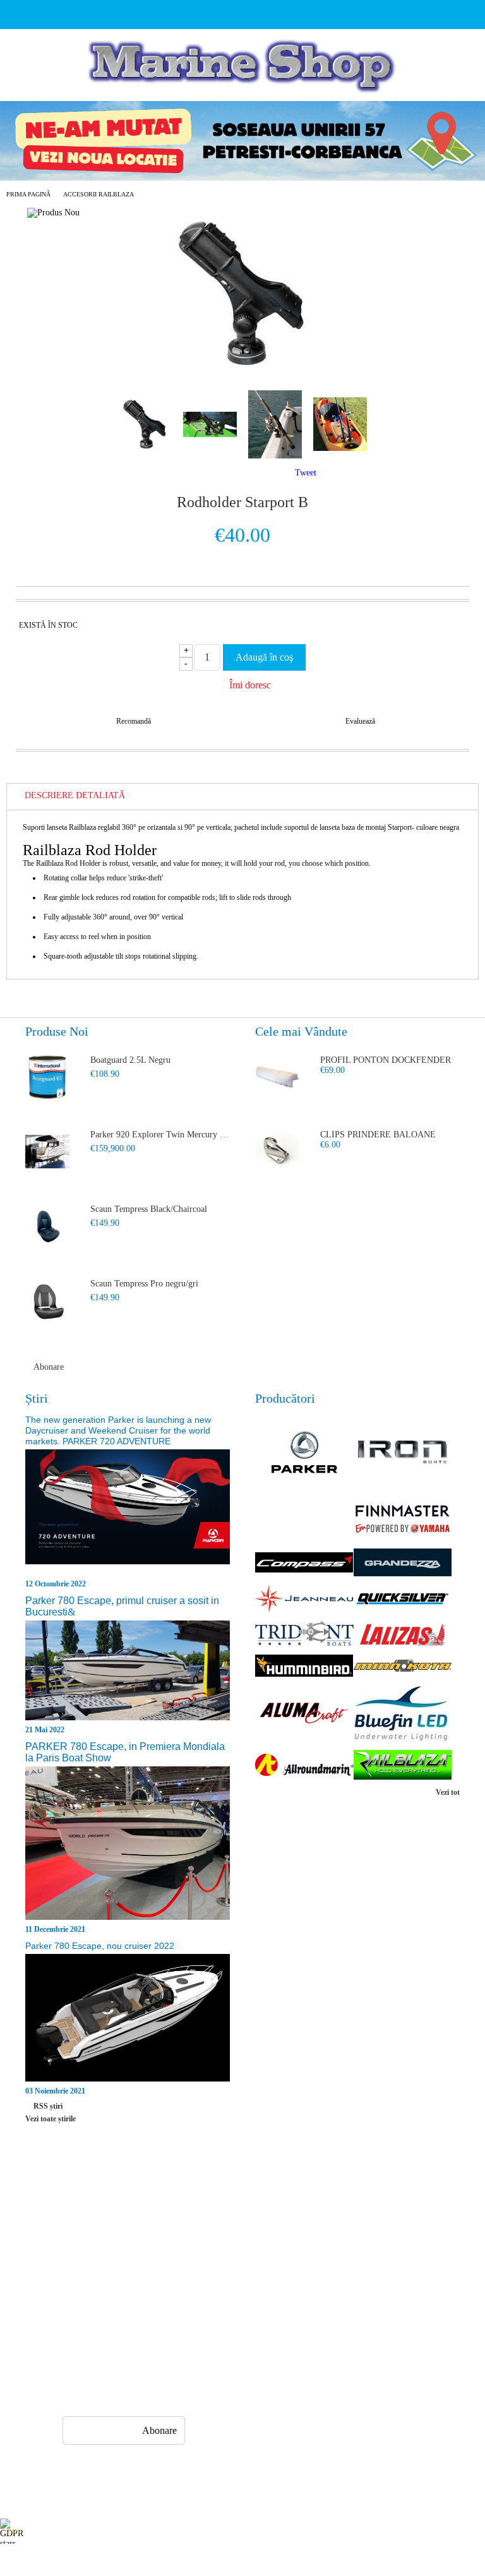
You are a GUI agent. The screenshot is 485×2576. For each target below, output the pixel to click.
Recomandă (134, 721)
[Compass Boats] (304, 1564)
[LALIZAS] (403, 1635)
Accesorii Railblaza (99, 194)
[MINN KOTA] (403, 1667)
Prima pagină (28, 194)
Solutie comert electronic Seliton (242, 2565)
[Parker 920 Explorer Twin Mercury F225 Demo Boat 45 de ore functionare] (47, 1152)
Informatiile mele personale (436, 2531)
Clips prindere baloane (378, 1135)
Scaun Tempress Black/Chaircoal (149, 1209)
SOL (312, 2246)
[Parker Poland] (304, 1454)
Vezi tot (448, 1792)
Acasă (70, 2201)
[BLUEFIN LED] (403, 1715)
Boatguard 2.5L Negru (130, 1060)
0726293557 (128, 2347)
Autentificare (83, 2246)
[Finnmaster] (403, 1520)
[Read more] (128, 1513)
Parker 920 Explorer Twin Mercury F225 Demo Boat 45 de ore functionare (160, 1135)
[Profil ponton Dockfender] (277, 1077)
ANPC (315, 2223)
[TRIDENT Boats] (304, 1635)
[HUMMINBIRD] (304, 1667)
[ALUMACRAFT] (304, 1715)
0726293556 (128, 2372)
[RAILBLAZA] (403, 1766)
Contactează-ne (208, 2246)
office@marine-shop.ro (142, 2322)
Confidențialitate (333, 2201)
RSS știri (48, 2106)
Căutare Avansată (90, 2269)
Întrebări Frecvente (215, 2201)
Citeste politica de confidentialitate (283, 2531)
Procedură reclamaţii (218, 2223)
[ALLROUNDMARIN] (304, 1766)
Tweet (306, 473)
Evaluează (360, 721)
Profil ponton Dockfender (386, 1060)
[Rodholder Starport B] (242, 369)
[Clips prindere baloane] (277, 1152)
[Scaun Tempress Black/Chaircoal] (47, 1226)
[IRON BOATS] (403, 1453)
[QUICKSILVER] (403, 1600)
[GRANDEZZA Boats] (403, 1564)
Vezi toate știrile (51, 2119)
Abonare (49, 1367)
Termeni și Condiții (216, 2269)
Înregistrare (80, 2223)
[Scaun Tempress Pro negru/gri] (47, 1301)
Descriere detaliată (75, 795)
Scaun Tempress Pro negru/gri (144, 1284)
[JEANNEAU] (304, 1600)
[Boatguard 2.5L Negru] (47, 1077)
